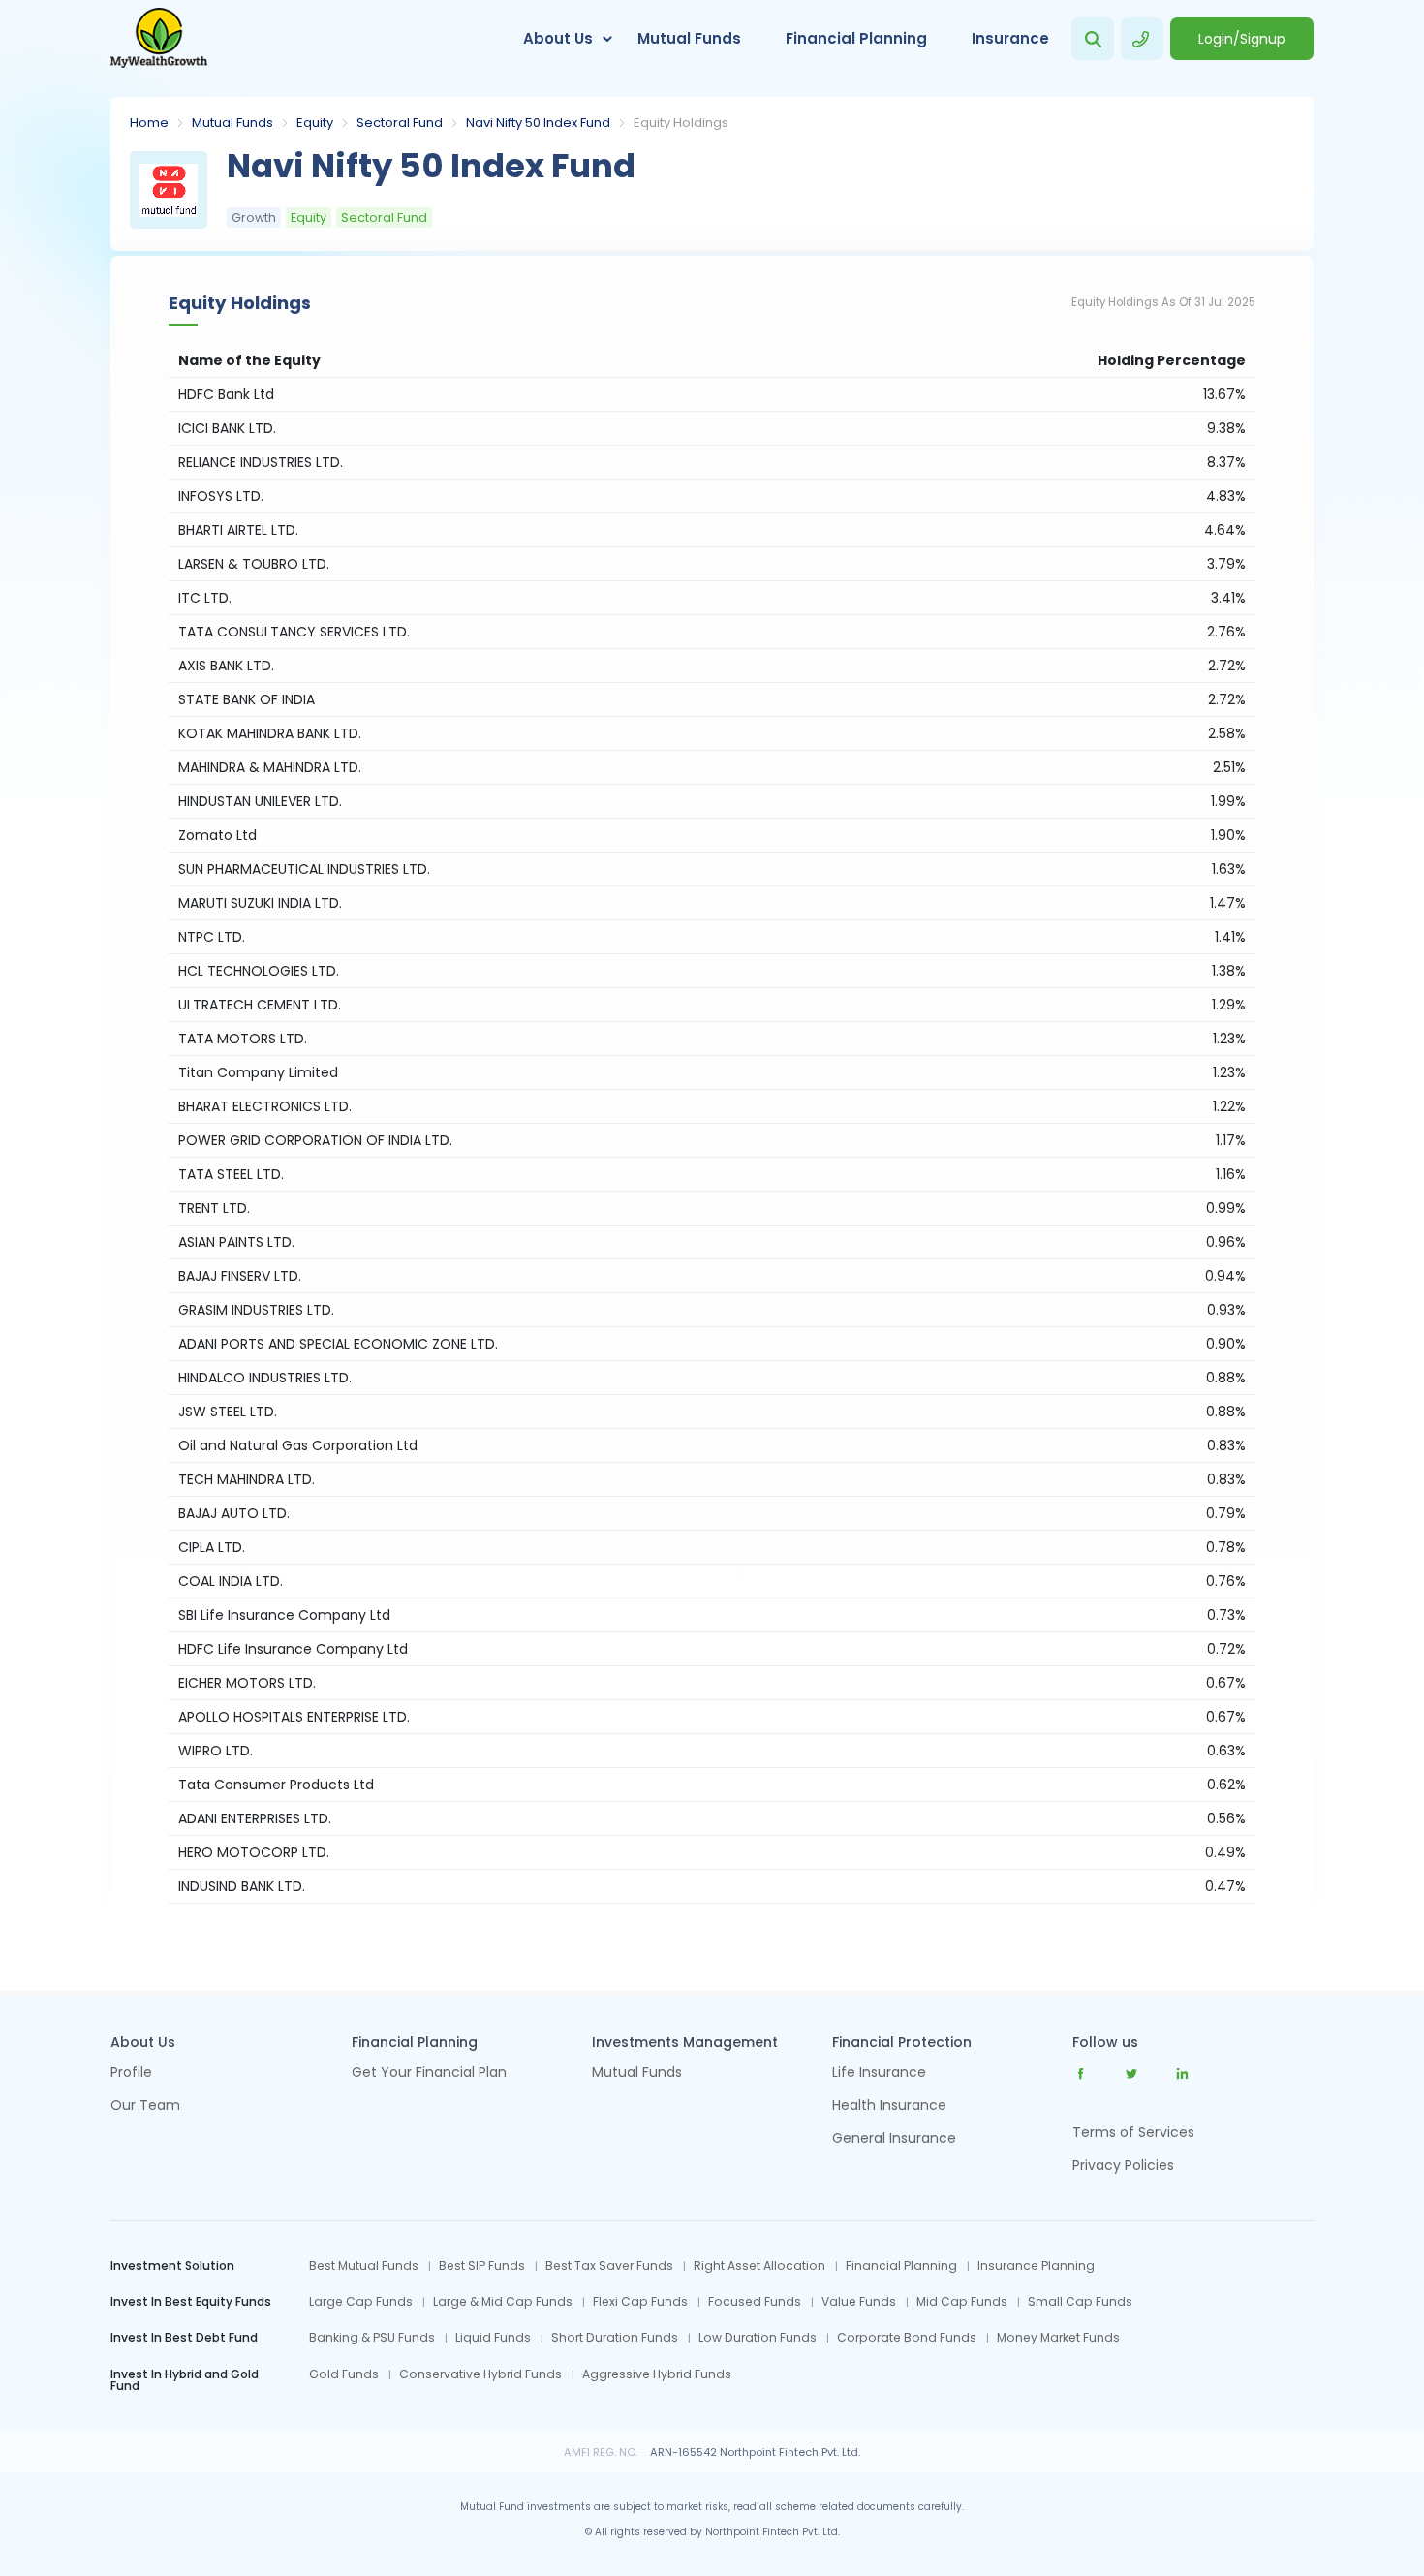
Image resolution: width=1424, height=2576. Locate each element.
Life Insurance (879, 2074)
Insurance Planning (1036, 2266)
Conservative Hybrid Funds (480, 2374)
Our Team (145, 2107)
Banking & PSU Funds (372, 2338)
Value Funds (859, 2302)
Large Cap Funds (361, 2302)
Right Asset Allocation (759, 2266)
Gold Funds (344, 2374)
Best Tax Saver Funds (609, 2266)
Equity (315, 123)
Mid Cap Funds (962, 2302)
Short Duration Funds (615, 2338)
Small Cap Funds (1080, 2302)
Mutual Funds (689, 38)
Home (149, 123)
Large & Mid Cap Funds (503, 2302)
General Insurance (894, 2140)
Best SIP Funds (482, 2266)
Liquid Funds (493, 2338)
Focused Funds (755, 2302)
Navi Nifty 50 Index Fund (538, 123)
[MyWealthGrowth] (159, 39)
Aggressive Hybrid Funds (657, 2374)
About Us (558, 38)
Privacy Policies (1123, 2165)
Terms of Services (1133, 2132)
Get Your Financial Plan (429, 2074)
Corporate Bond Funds (907, 2338)
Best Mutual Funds (364, 2266)
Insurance (1010, 38)
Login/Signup (1242, 39)
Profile (131, 2074)
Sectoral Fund (400, 123)
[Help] (1142, 39)
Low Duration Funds (758, 2338)
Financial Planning (856, 38)
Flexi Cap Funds (640, 2302)
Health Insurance (889, 2107)
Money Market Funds (1058, 2338)
